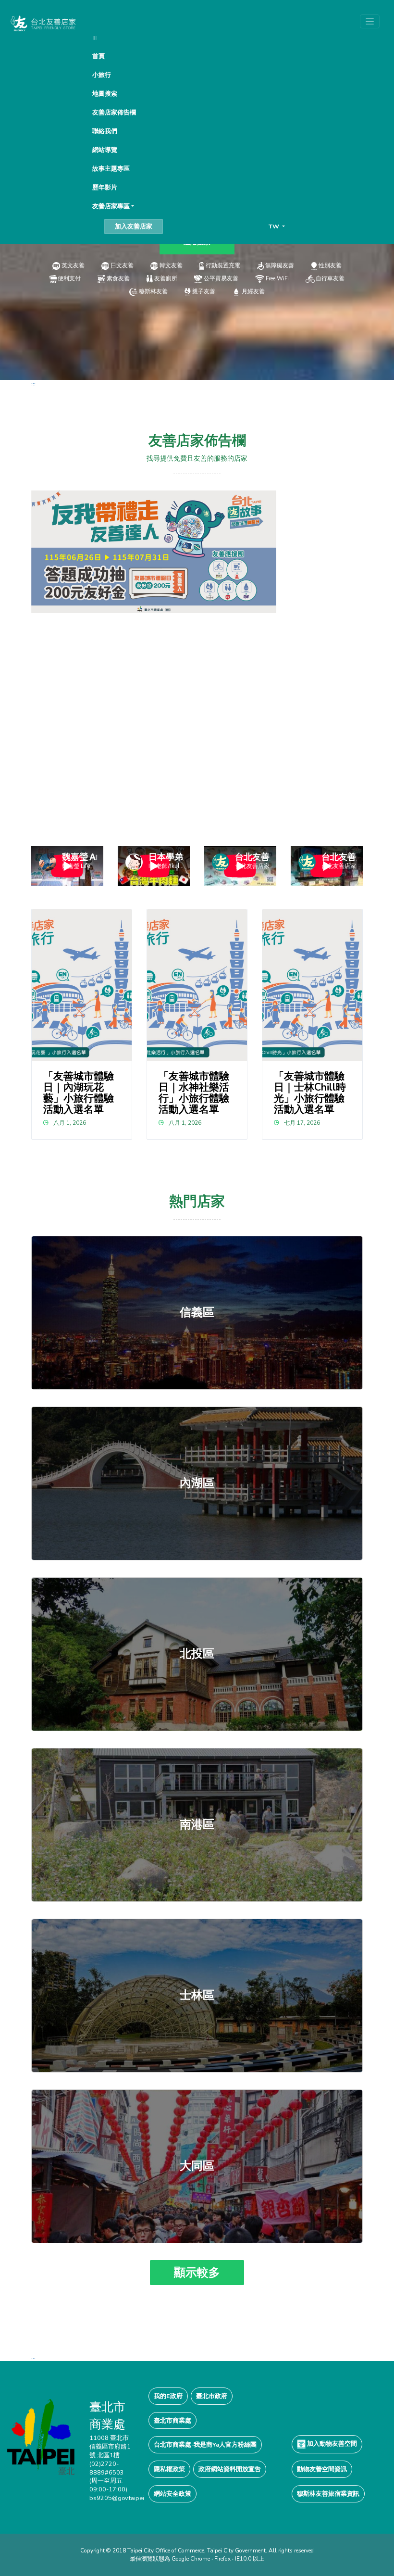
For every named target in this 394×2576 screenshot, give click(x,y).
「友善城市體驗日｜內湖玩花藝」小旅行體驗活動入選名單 (79, 1093)
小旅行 (102, 75)
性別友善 (330, 265)
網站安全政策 (172, 2494)
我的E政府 (168, 2396)
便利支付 (69, 278)
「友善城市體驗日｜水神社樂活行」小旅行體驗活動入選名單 (194, 1093)
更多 (197, 1313)
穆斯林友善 (153, 291)
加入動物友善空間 (331, 2444)
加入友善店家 (134, 226)
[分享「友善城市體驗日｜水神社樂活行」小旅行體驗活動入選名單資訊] (197, 985)
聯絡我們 (105, 131)
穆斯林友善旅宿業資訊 (328, 2494)
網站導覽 (105, 150)
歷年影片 (105, 187)
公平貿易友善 (221, 278)
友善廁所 (166, 278)
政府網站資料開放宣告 (230, 2469)
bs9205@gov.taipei (117, 2498)
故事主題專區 (111, 169)
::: (94, 37)
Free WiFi (277, 278)
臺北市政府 (212, 2396)
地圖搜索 (105, 94)
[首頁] (43, 23)
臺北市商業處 (172, 2420)
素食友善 (118, 278)
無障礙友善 (280, 265)
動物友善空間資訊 (322, 2469)
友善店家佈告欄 (114, 112)
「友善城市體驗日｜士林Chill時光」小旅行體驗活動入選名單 (310, 1093)
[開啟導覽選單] (370, 21)
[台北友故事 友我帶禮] (154, 551)
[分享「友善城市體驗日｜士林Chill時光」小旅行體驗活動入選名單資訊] (313, 985)
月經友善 (253, 291)
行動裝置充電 (223, 265)
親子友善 (204, 291)
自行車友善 (330, 278)
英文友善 (73, 265)
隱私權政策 (169, 2469)
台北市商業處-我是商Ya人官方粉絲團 (205, 2444)
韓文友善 (171, 265)
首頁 (98, 56)
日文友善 (122, 265)
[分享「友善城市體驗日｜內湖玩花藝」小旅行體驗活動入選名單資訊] (82, 985)
